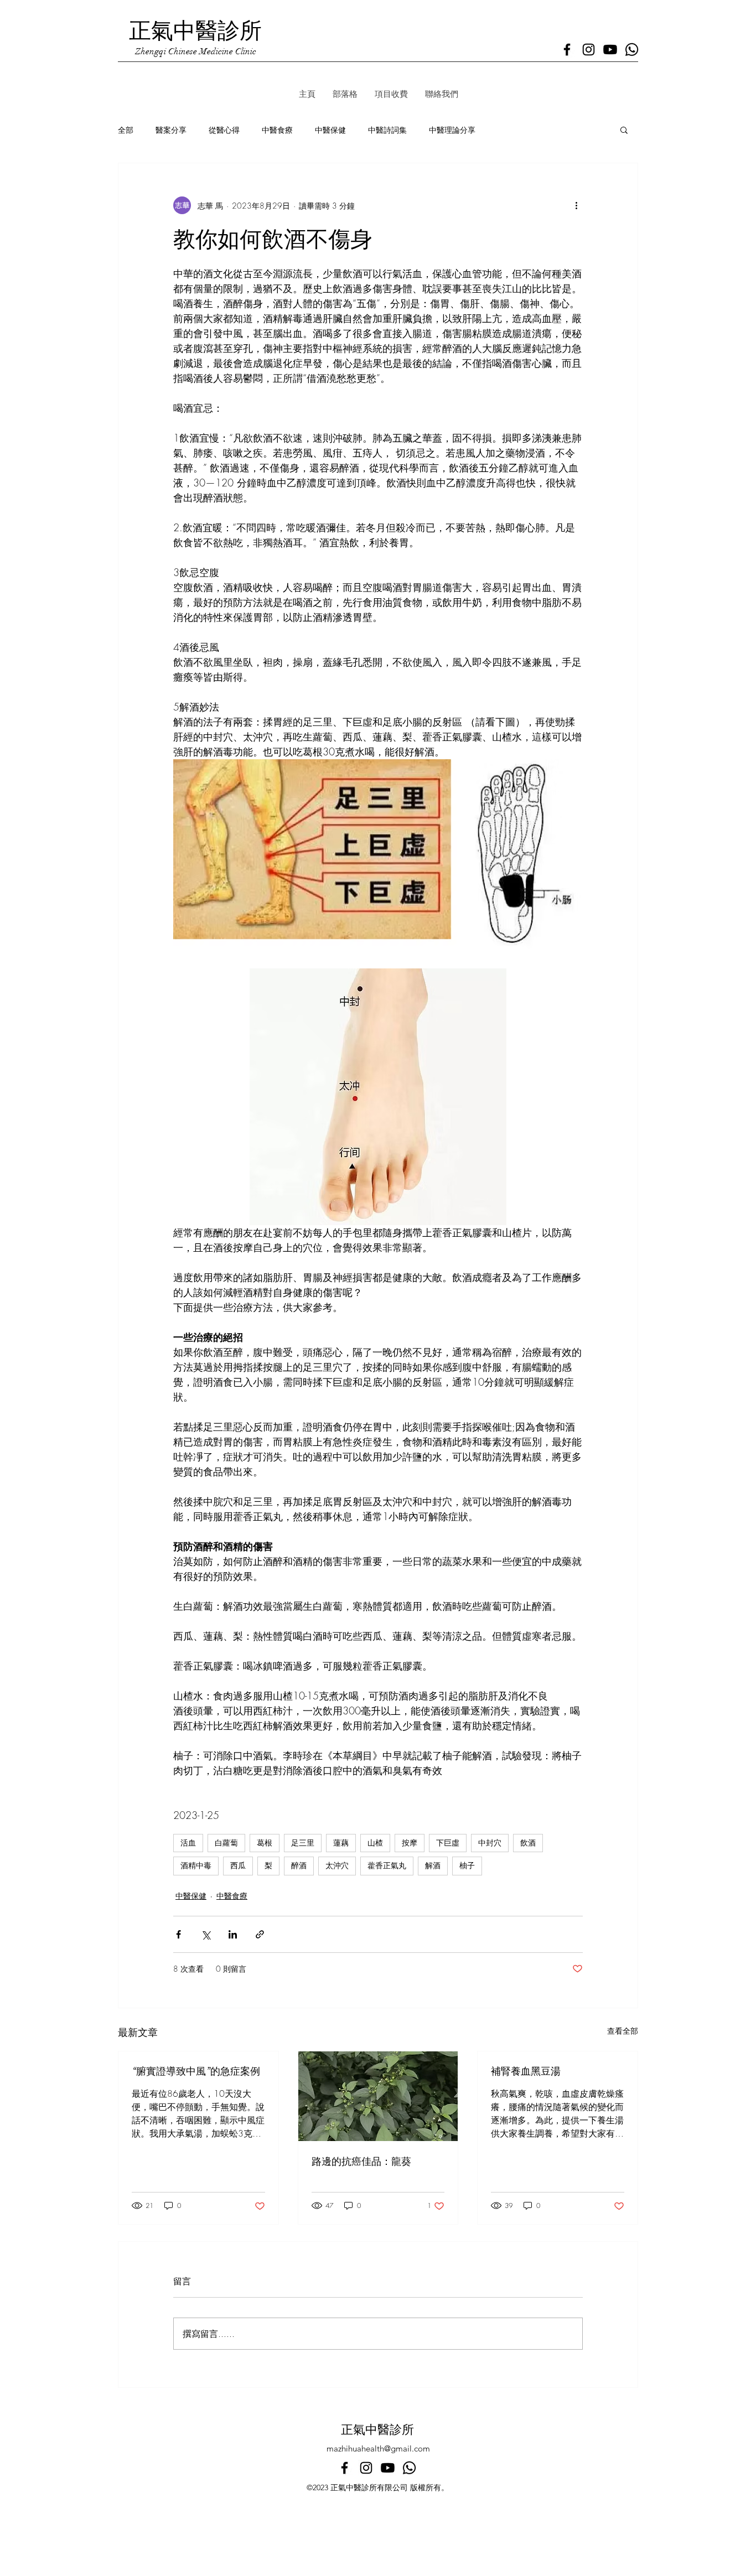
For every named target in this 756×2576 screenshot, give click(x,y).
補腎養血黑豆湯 (526, 2071)
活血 (188, 1843)
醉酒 (299, 1865)
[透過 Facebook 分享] (178, 1934)
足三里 (303, 1843)
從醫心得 (224, 130)
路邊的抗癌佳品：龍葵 (361, 2162)
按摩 (410, 1843)
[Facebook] (567, 50)
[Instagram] (589, 50)
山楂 (375, 1843)
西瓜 (238, 1865)
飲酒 (528, 1843)
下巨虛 (448, 1843)
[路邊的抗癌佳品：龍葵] (378, 2096)
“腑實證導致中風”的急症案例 (196, 2071)
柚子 (467, 1865)
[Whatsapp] (632, 50)
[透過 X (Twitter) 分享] (206, 1934)
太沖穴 (337, 1865)
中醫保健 (330, 130)
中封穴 (490, 1843)
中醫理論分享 (452, 130)
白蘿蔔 (226, 1843)
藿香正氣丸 (387, 1865)
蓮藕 (341, 1843)
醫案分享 (171, 130)
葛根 (265, 1843)
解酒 (433, 1865)
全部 (126, 130)
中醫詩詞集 (387, 130)
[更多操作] (576, 205)
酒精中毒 (196, 1865)
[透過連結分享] (260, 1934)
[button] (624, 129)
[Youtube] (610, 50)
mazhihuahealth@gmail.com (378, 2448)
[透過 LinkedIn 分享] (233, 1934)
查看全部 (623, 2031)
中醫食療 (277, 130)
